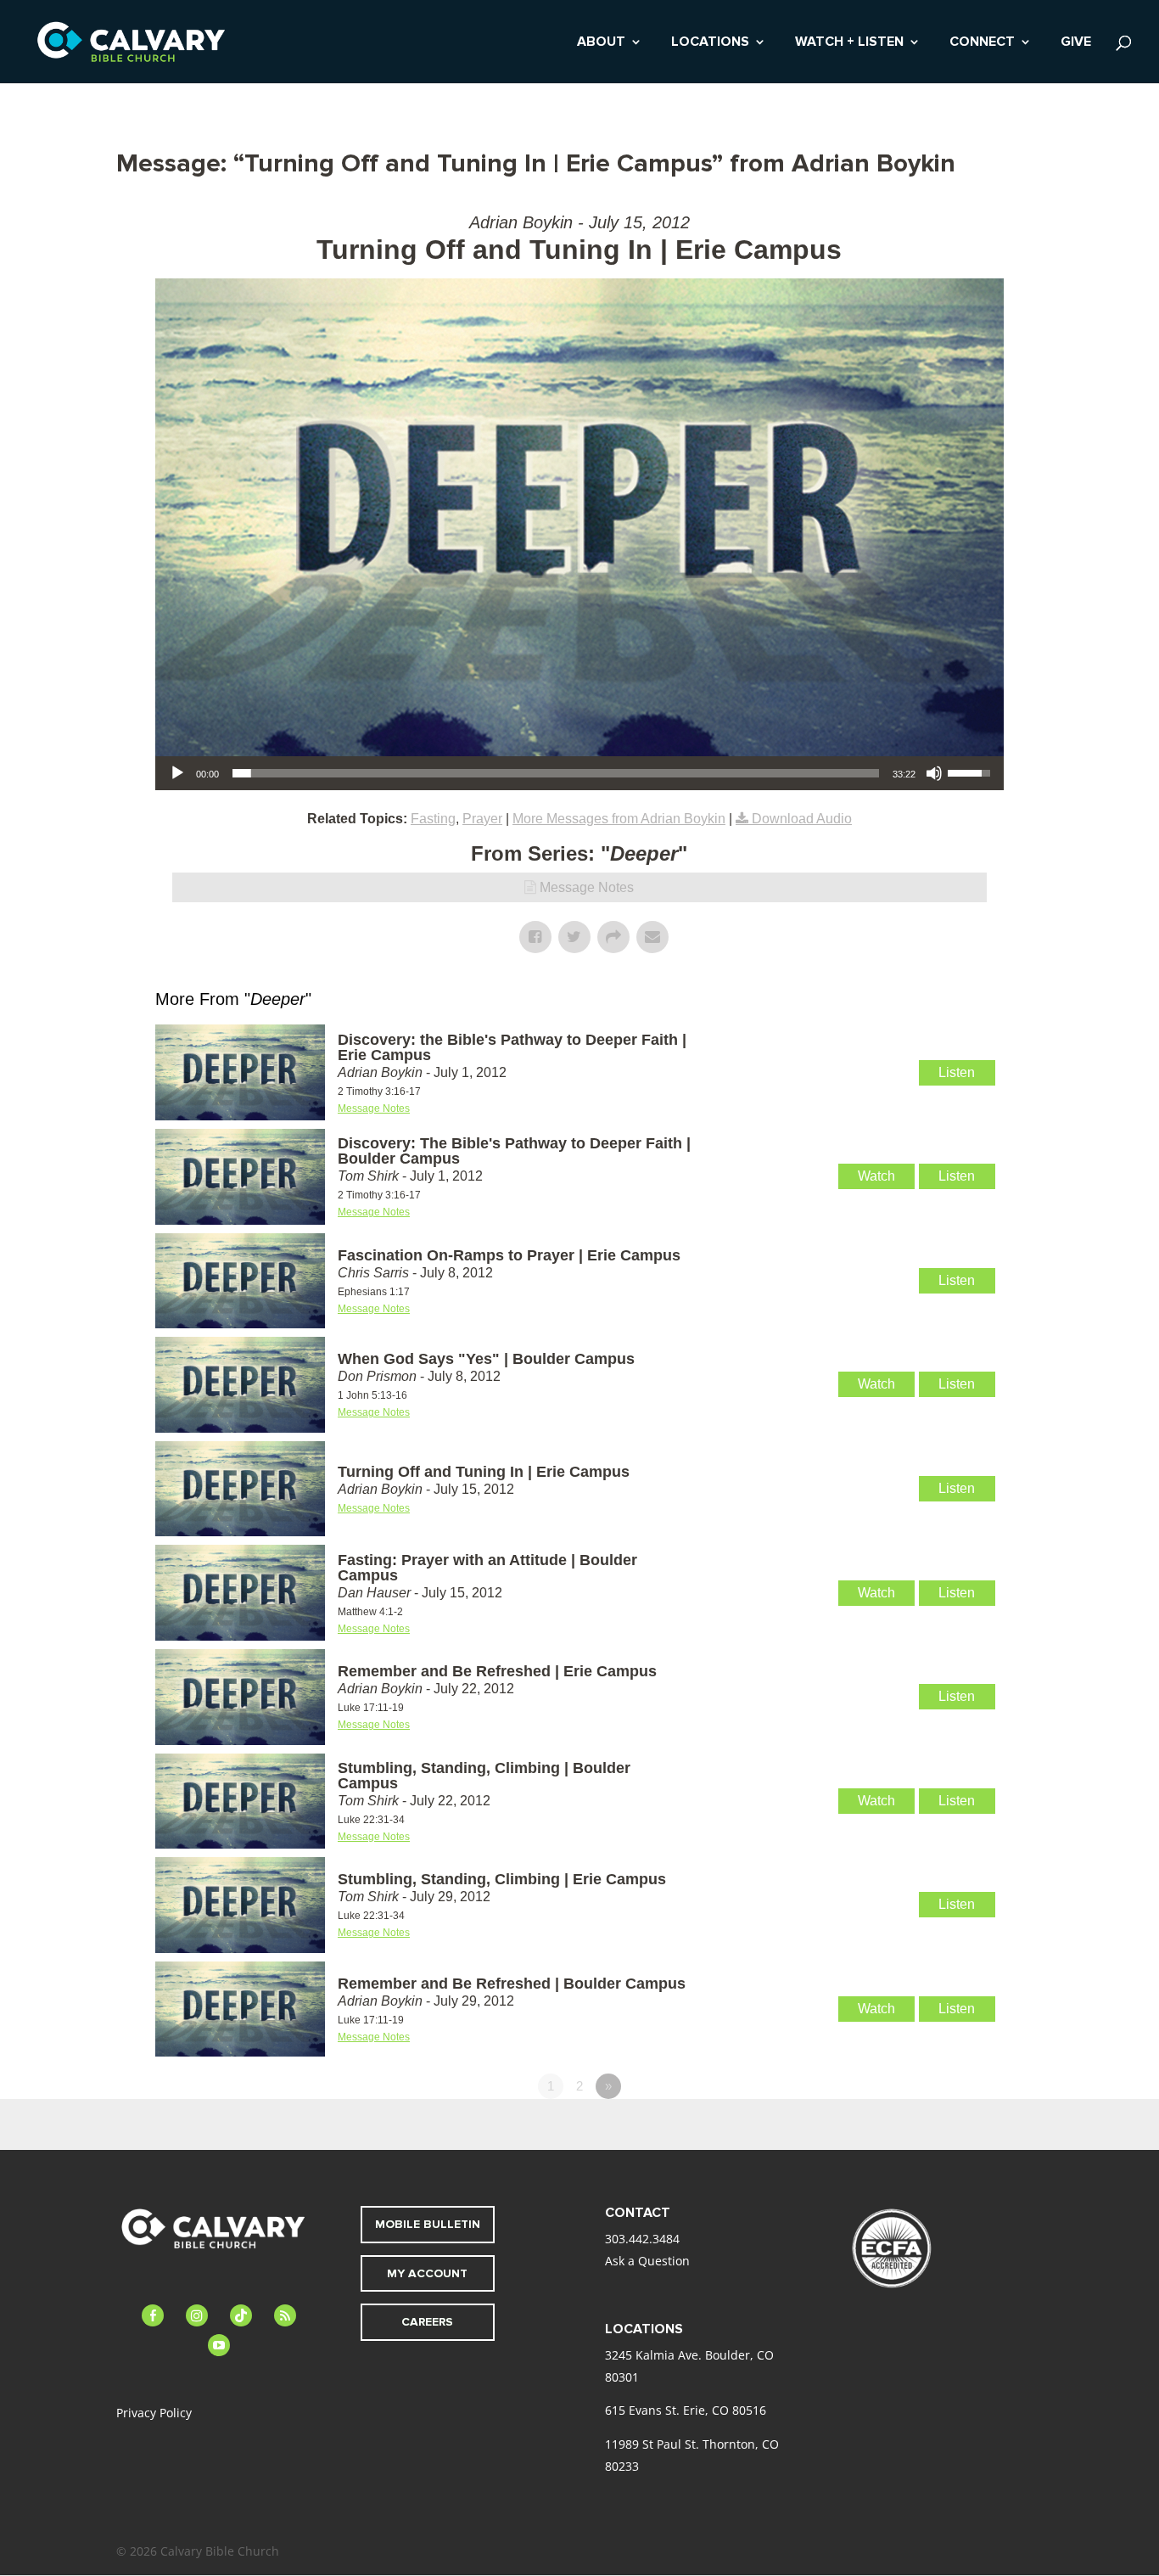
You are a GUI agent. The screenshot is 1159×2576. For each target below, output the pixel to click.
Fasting (433, 819)
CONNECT (982, 43)
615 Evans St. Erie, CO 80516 (686, 2410)
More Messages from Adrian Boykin (619, 819)
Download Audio (802, 819)
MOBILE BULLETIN (428, 2224)
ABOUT (601, 43)
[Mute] (934, 773)
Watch (876, 1176)
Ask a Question (647, 2261)
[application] (579, 773)
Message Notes (587, 887)
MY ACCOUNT (427, 2273)
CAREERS (427, 2322)
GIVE (1076, 43)
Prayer (482, 819)
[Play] (177, 773)
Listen (957, 1072)
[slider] (556, 773)
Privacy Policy (154, 2413)
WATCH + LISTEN (849, 43)
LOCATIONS (710, 43)
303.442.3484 (642, 2239)
